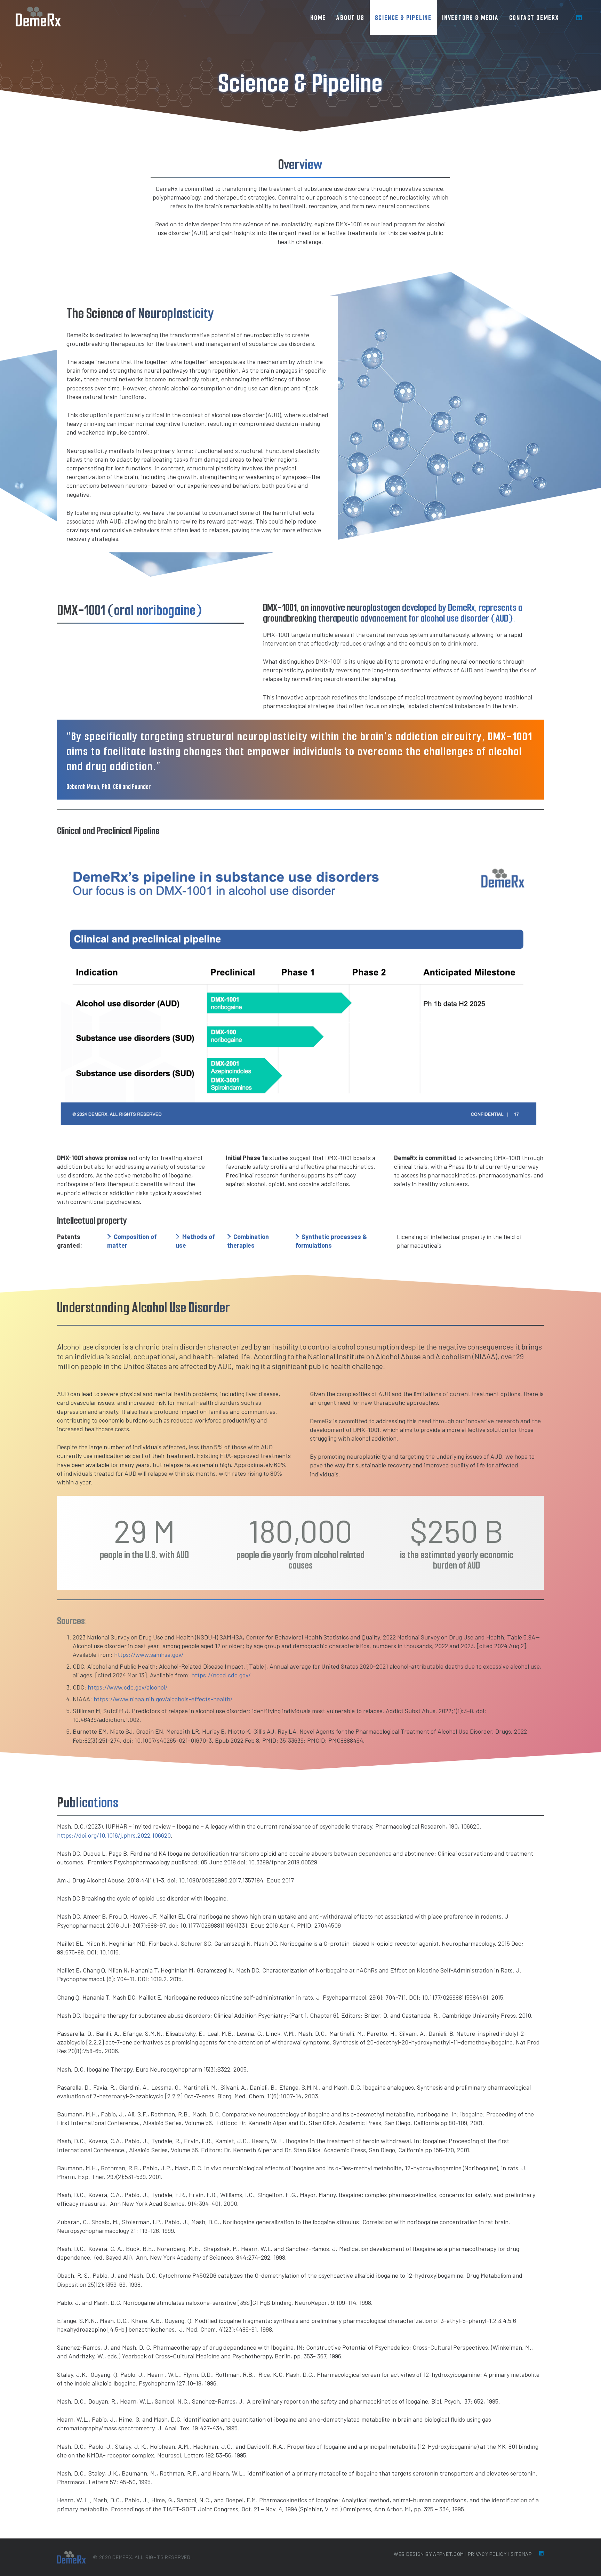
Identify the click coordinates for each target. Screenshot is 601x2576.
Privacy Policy (487, 2554)
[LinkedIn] (579, 17)
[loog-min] (38, 17)
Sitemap (521, 2554)
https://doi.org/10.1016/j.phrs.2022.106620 (114, 1835)
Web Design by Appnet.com (429, 2554)
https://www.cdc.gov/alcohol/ (128, 1687)
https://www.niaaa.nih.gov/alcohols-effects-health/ (163, 1699)
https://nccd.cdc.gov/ (221, 1675)
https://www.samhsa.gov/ (149, 1654)
